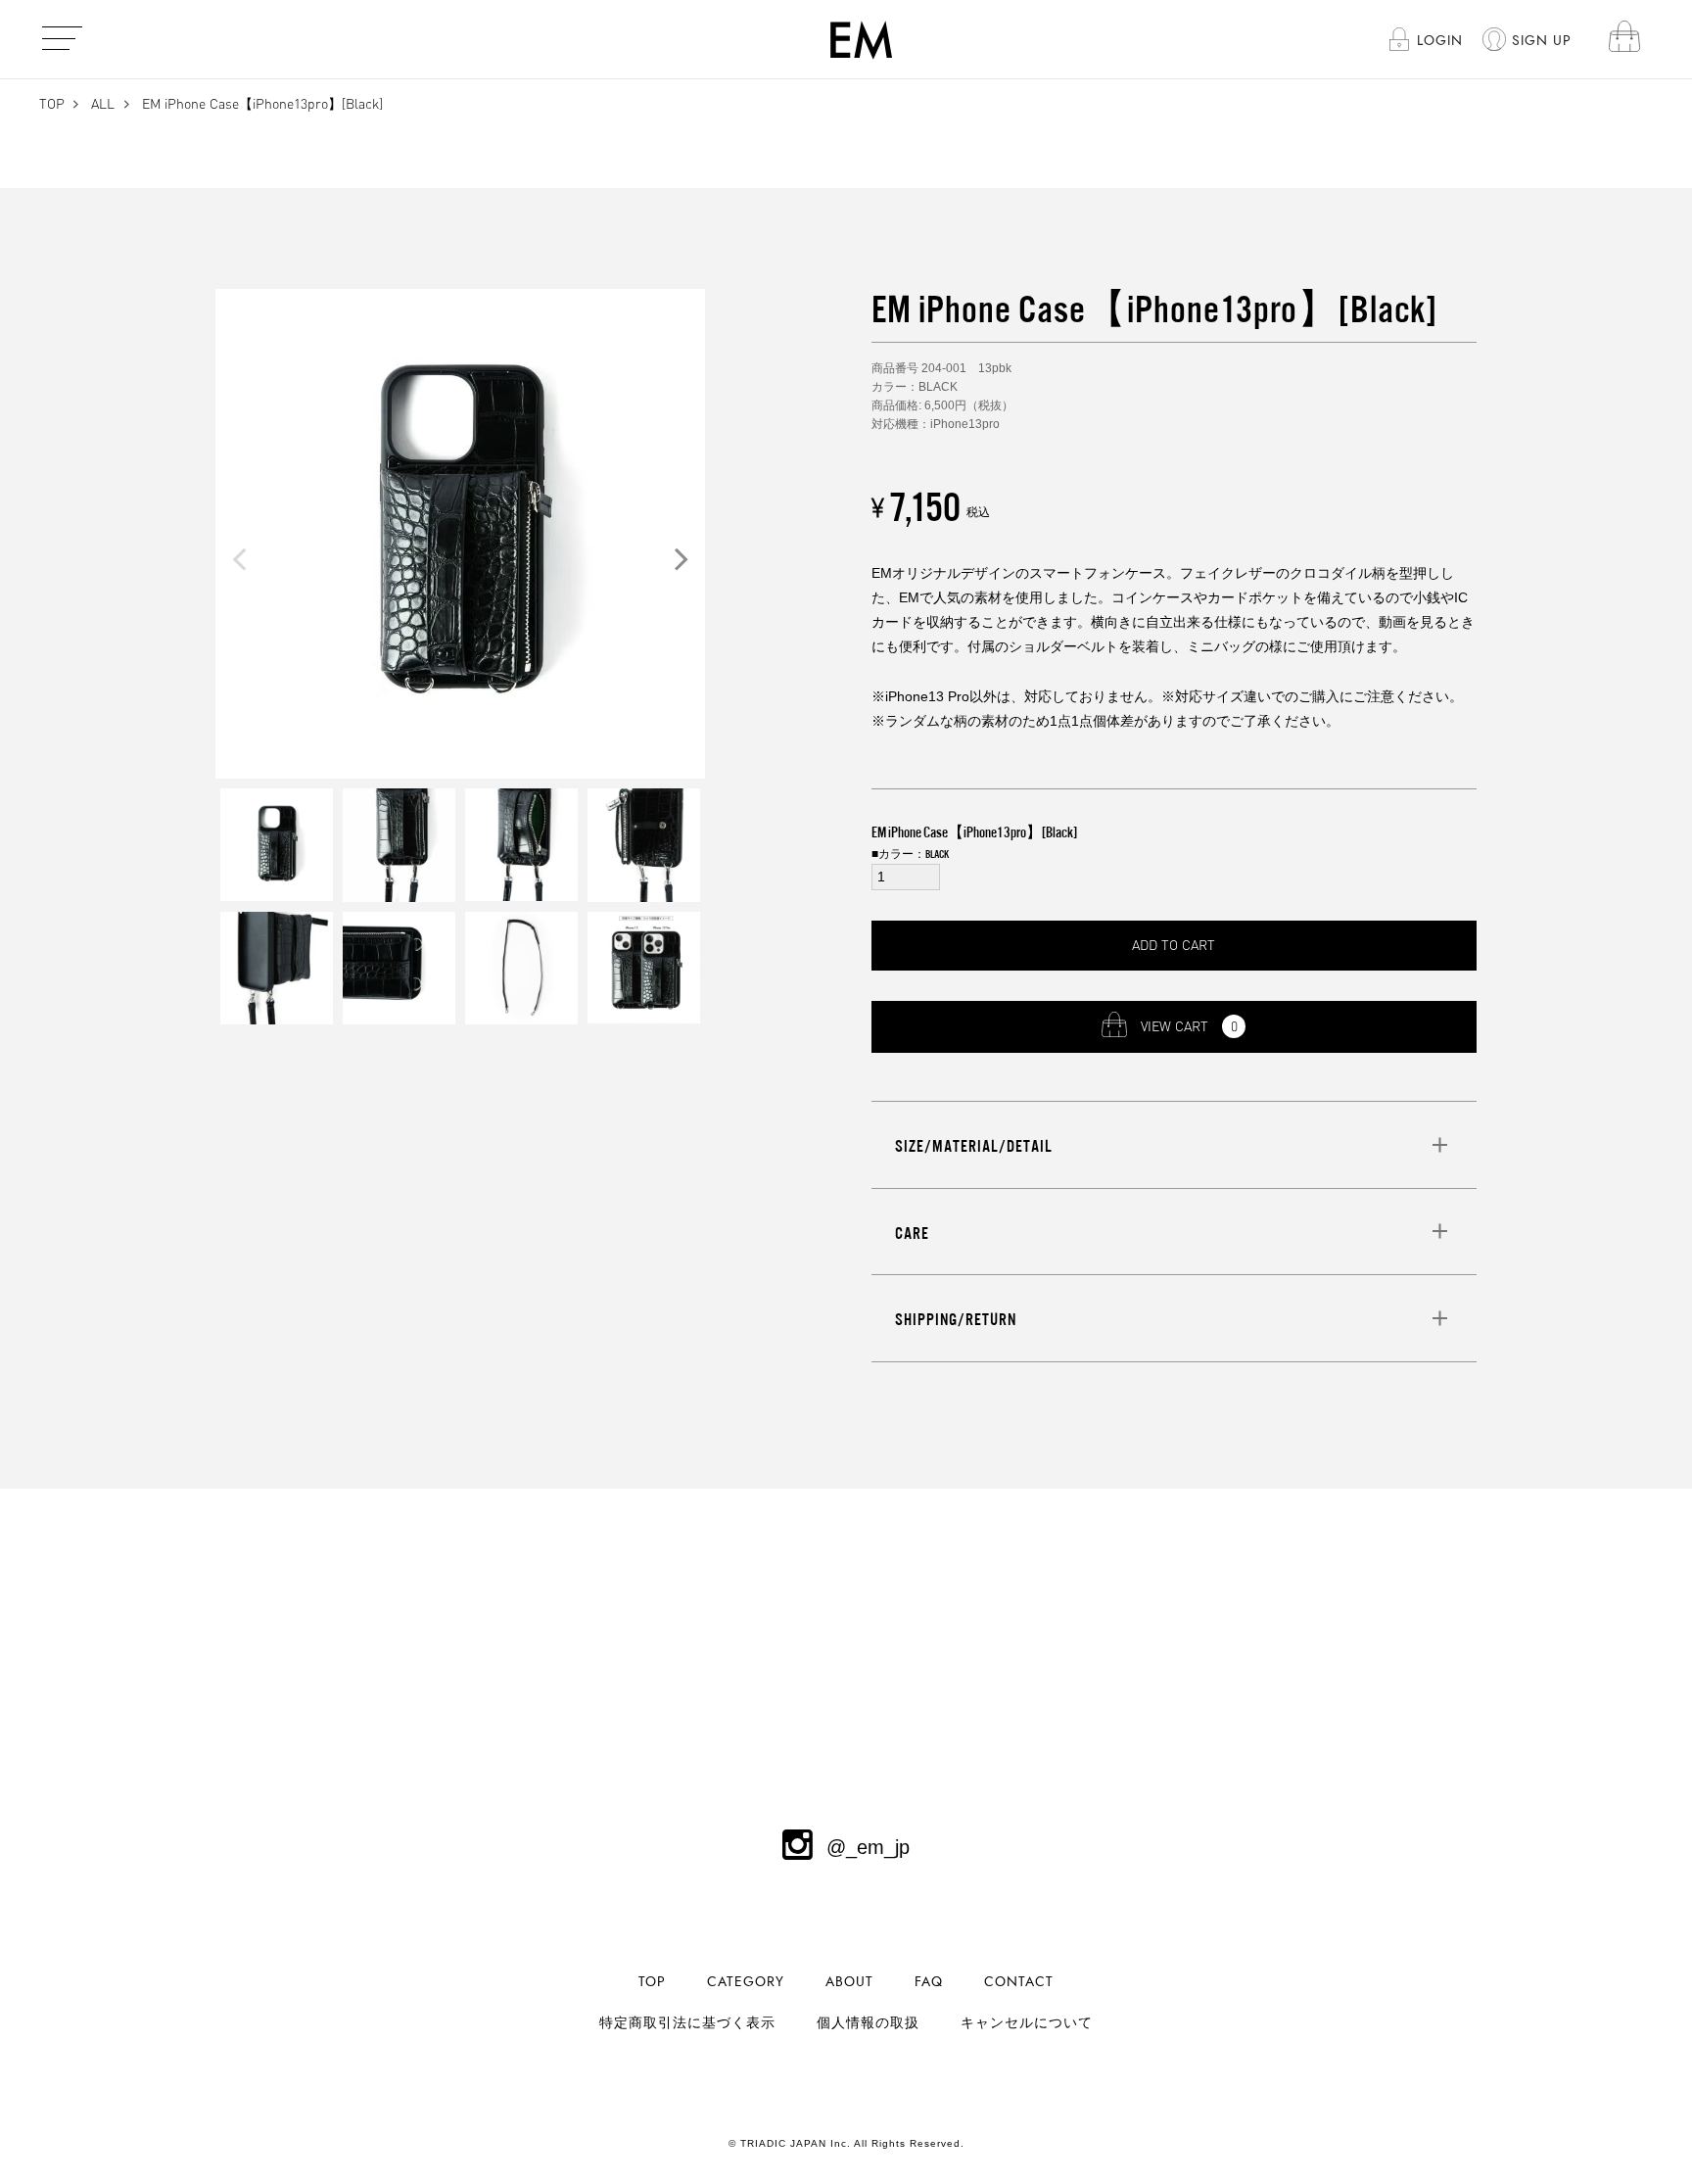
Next (681, 558)
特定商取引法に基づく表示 (687, 2023)
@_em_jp (868, 1847)
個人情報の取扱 (868, 2023)
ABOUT (849, 1982)
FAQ (929, 1982)
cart (1624, 39)
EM (861, 39)
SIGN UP (1542, 41)
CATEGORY (746, 1982)
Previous (239, 558)
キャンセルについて (1027, 2023)
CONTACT (1019, 1982)
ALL (103, 103)
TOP (52, 103)
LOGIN (1440, 41)
